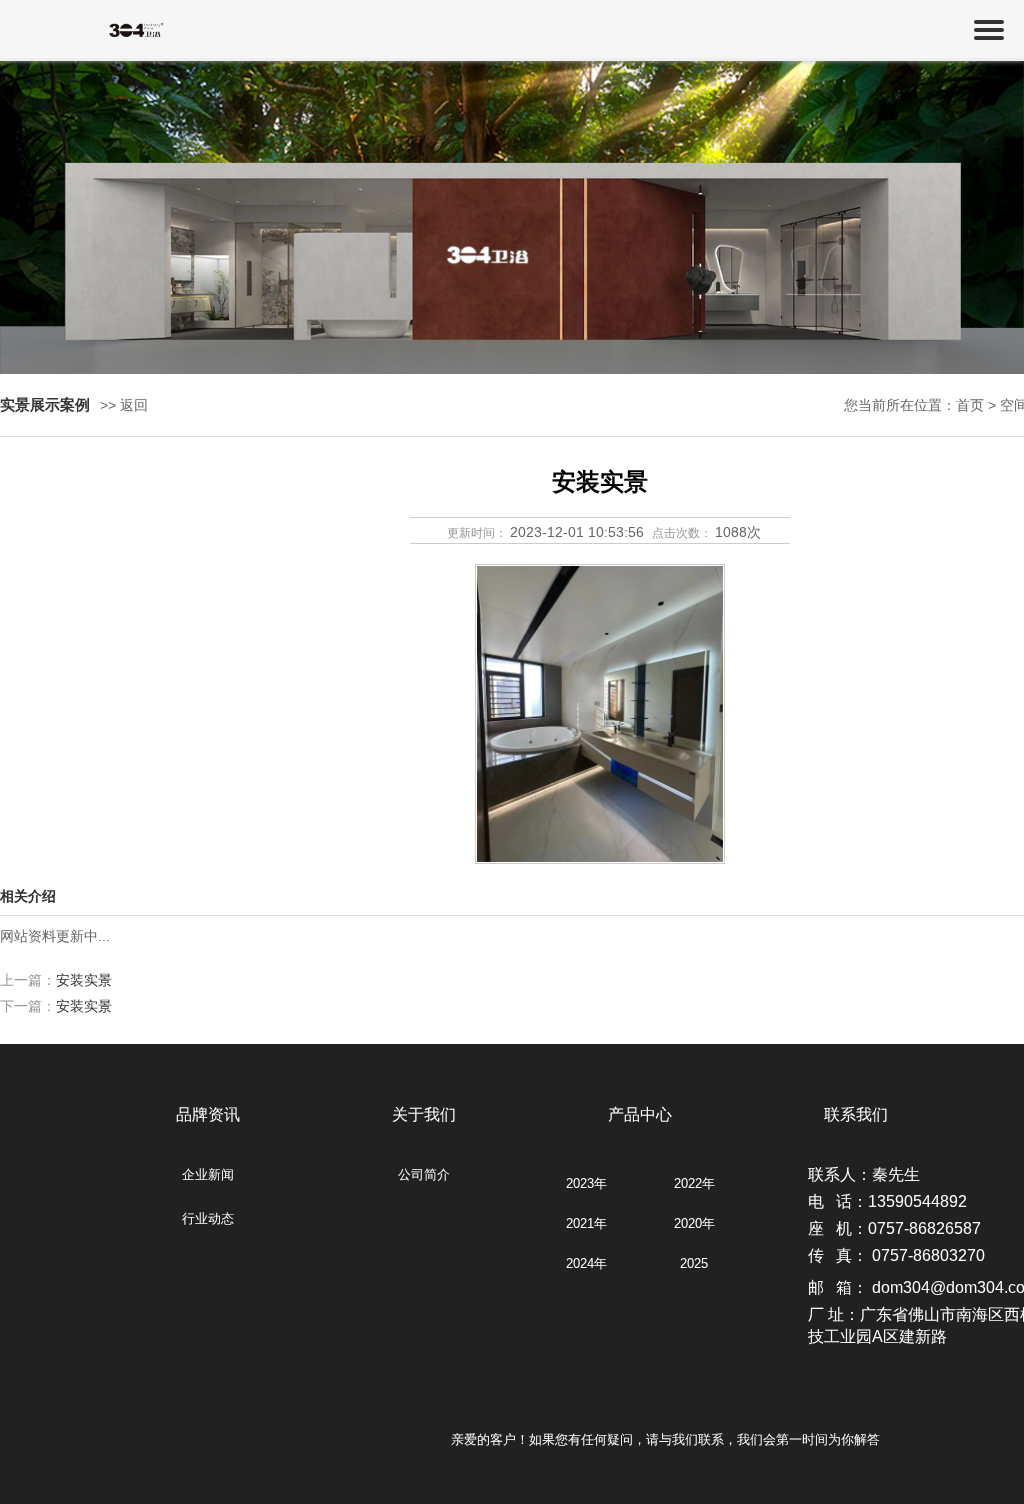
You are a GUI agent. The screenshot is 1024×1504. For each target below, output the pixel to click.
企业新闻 (208, 1174)
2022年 (694, 1183)
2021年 (586, 1223)
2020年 (694, 1223)
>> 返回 (124, 405)
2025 (694, 1263)
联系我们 (856, 1114)
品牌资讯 (208, 1114)
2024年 (586, 1263)
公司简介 (424, 1174)
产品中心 (640, 1114)
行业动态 (208, 1218)
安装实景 (84, 980)
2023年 (586, 1183)
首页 (970, 405)
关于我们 (424, 1114)
